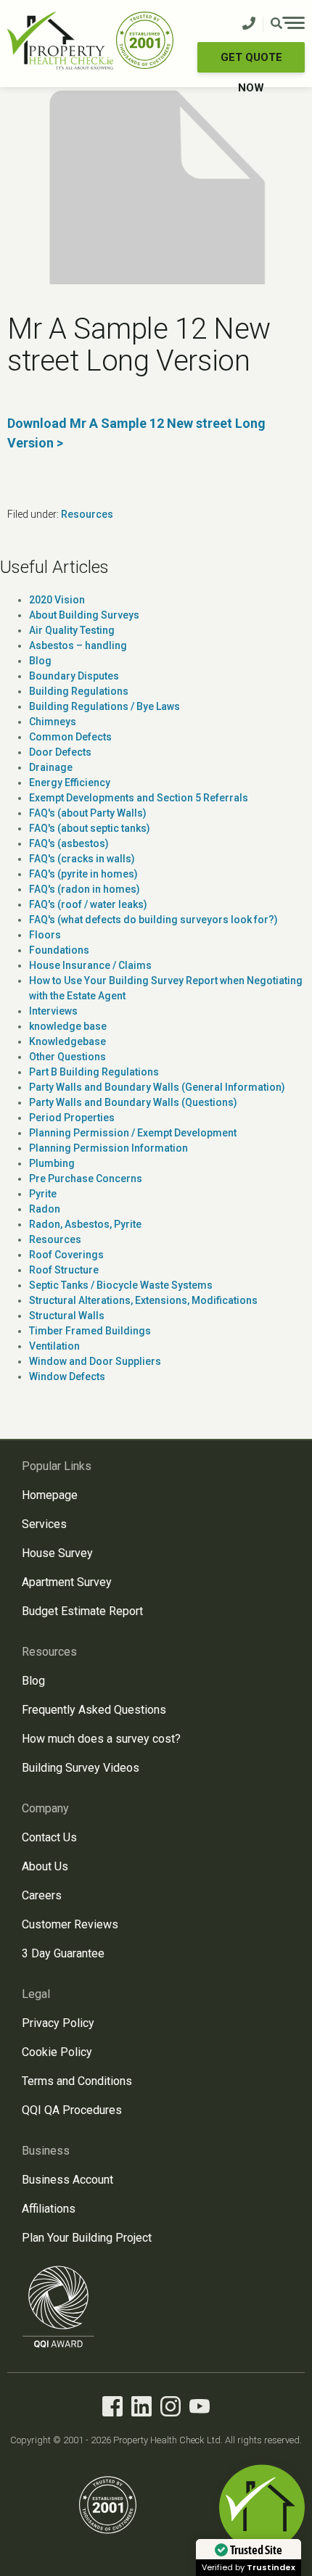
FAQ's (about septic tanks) (90, 828)
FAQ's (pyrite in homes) (83, 874)
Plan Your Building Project (87, 2238)
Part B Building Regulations (94, 1072)
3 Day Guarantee (63, 1953)
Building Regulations (79, 691)
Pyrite (43, 1194)
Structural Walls (67, 1316)
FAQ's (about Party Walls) (88, 813)
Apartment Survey (67, 1582)
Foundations (59, 950)
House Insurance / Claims (90, 965)
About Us (45, 1866)
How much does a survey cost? (101, 1739)
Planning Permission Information (108, 1148)
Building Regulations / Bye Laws (104, 706)
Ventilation (54, 1346)
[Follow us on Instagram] (171, 2409)
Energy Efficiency (70, 783)
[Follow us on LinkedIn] (141, 2409)
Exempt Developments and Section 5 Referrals (139, 798)
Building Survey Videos (81, 1768)
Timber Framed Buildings (90, 1331)
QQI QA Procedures (72, 2110)
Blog (40, 661)
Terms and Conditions (77, 2081)
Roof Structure (64, 1270)
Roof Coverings (66, 1255)
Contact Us (49, 1837)
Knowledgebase (67, 1041)
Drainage (51, 767)
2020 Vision (57, 600)
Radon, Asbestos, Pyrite (85, 1224)
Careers (42, 1895)
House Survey (57, 1553)
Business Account (67, 2180)
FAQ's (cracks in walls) (82, 859)
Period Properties (72, 1118)
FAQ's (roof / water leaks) (88, 904)
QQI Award (59, 2307)
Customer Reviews (70, 1924)
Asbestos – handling (78, 645)
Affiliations (49, 2209)
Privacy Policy (58, 2023)
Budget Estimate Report (82, 1611)
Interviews (53, 1011)
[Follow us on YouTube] (200, 2409)
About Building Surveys (84, 615)
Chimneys (53, 722)
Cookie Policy (57, 2052)
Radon (45, 1209)
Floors (45, 935)
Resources (87, 514)
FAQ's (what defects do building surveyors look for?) (153, 920)
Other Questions (67, 1057)
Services (44, 1524)
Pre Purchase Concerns (86, 1178)
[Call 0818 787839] (249, 24)
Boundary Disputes (74, 676)
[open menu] (288, 25)
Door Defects (60, 752)
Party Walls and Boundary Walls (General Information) (157, 1087)
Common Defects (70, 737)
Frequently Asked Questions (94, 1710)
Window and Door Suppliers (95, 1361)
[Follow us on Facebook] (112, 2409)
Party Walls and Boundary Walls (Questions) (133, 1102)
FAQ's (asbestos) (69, 843)
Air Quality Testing (72, 630)
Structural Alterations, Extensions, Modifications (143, 1300)
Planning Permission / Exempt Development (133, 1133)
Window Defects (67, 1376)
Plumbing (52, 1163)
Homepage (50, 1495)
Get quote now (251, 62)
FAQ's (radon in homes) (85, 889)
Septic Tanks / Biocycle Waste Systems (121, 1285)
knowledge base (68, 1026)
